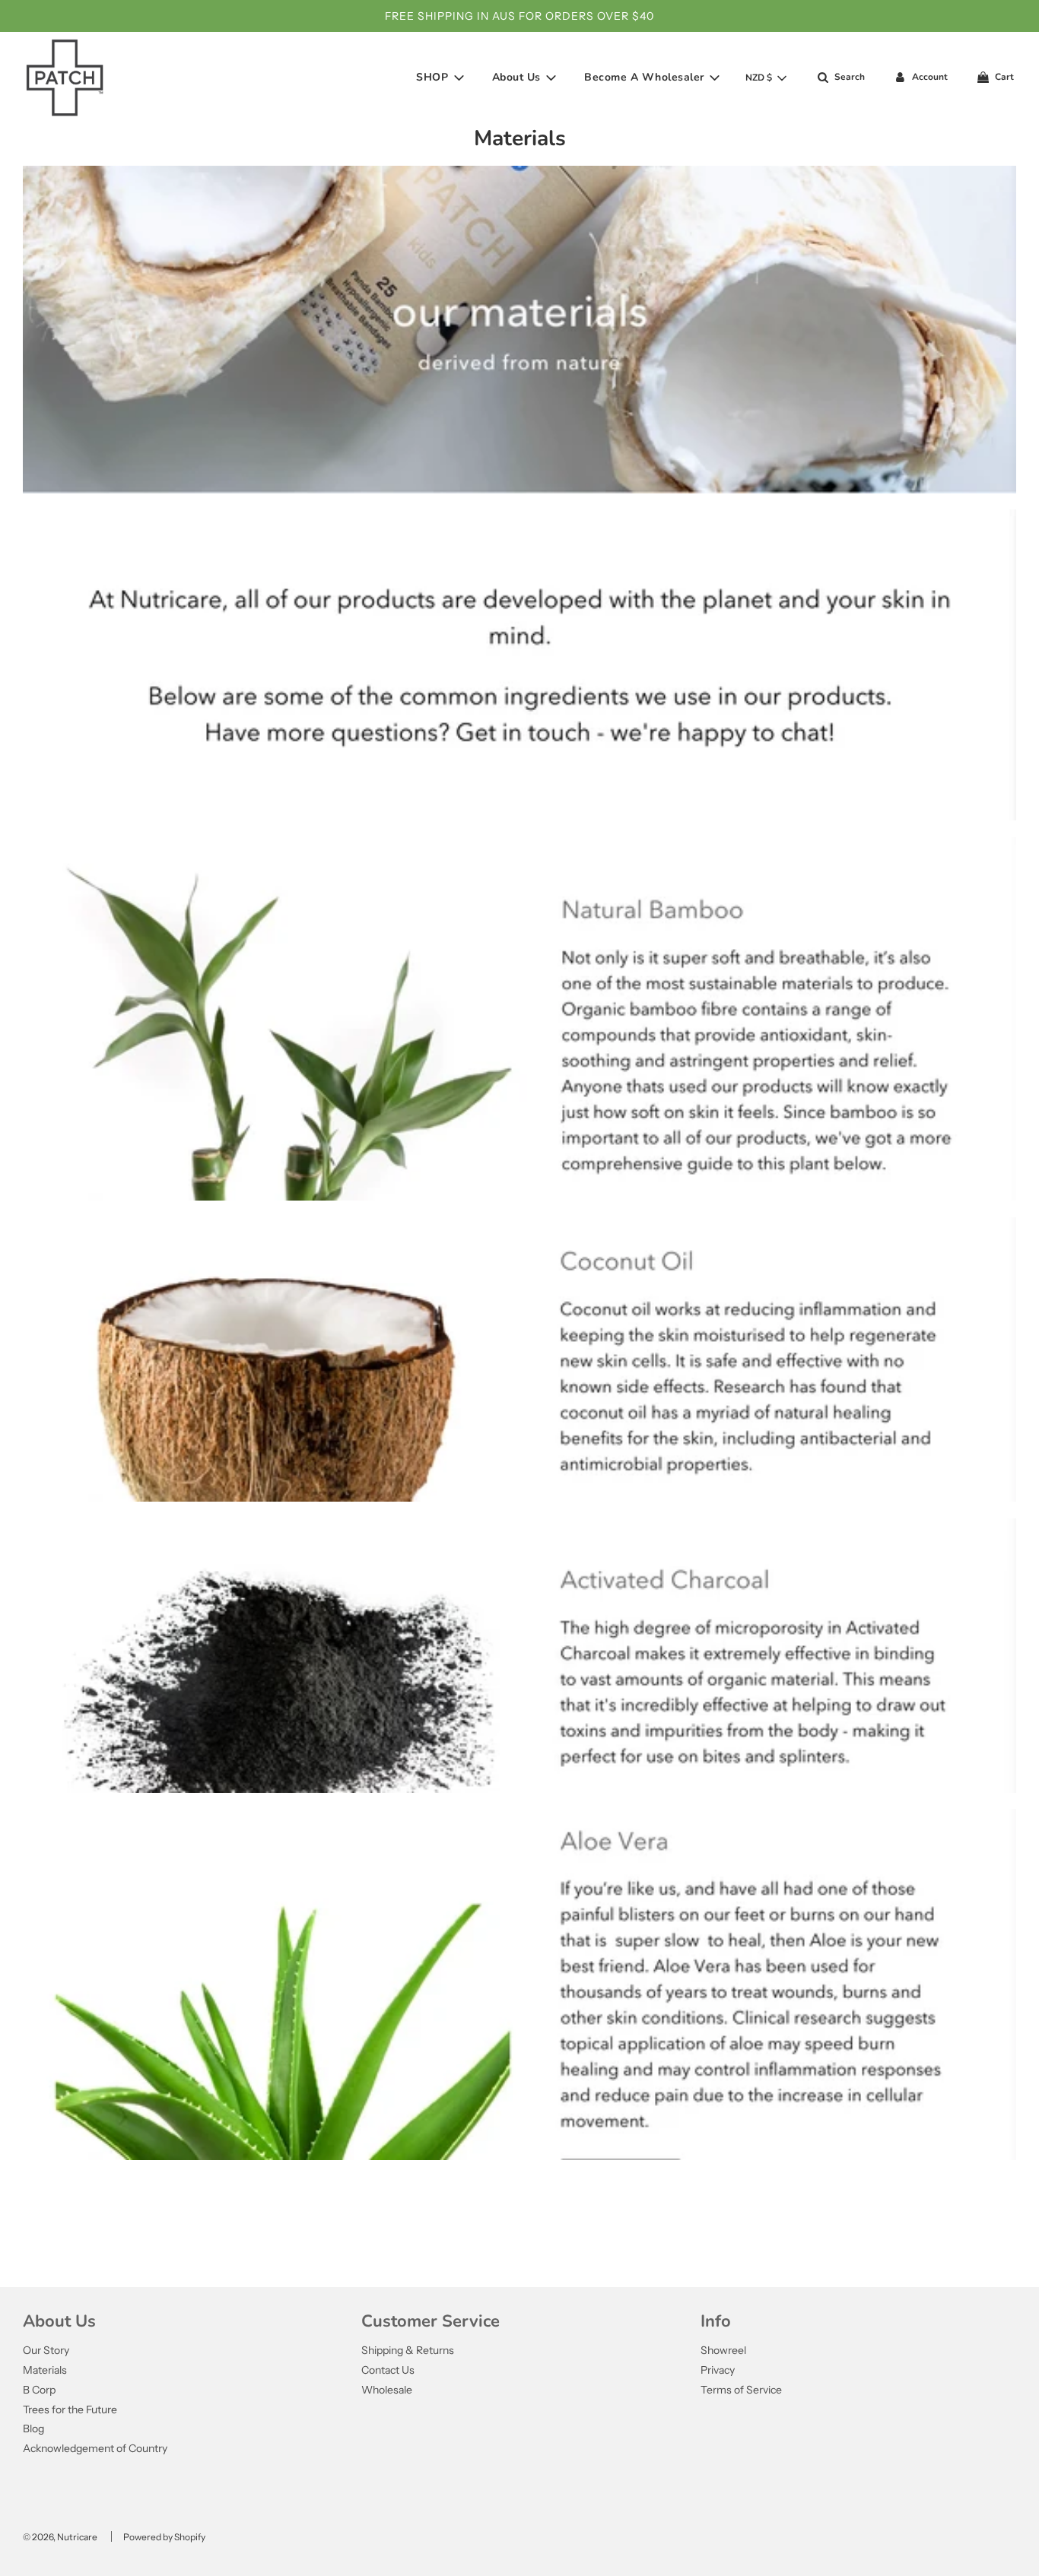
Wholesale (387, 2390)
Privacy (718, 2370)
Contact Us (388, 2370)
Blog (33, 2428)
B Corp (39, 2390)
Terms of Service (741, 2390)
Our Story (46, 2350)
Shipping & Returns (408, 2350)
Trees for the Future (70, 2409)
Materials (45, 2370)
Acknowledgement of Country (95, 2448)
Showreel (723, 2350)
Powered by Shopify (164, 2537)
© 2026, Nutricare (60, 2537)
